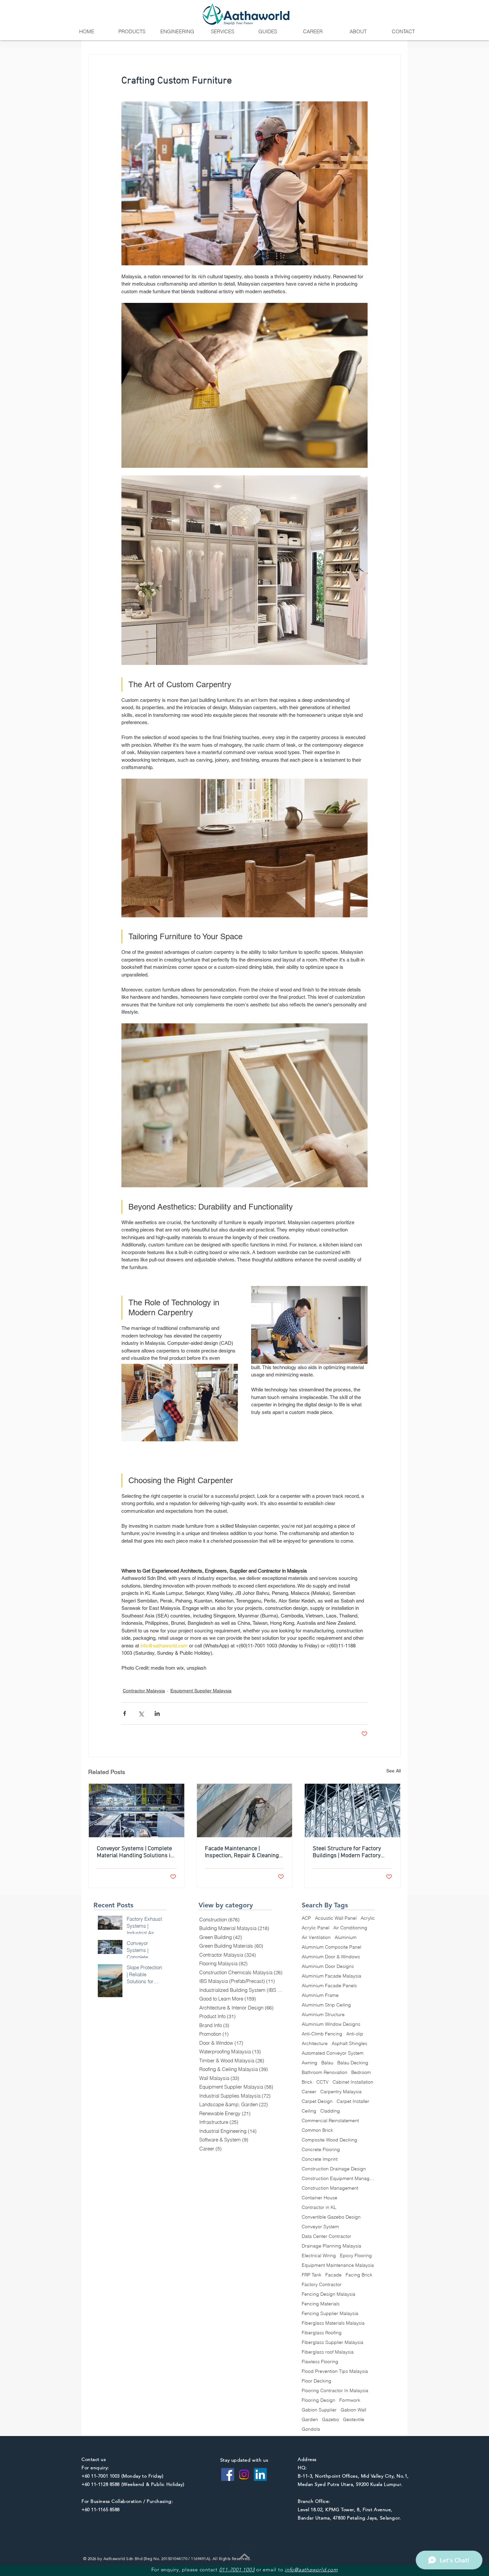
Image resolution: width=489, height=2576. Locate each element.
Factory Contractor (322, 2285)
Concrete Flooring (321, 2150)
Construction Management (330, 2188)
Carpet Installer (353, 2101)
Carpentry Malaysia (341, 2092)
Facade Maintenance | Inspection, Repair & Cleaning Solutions (242, 1852)
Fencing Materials (321, 2304)
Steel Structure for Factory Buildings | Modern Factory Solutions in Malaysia (347, 1852)
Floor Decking (317, 2381)
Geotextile (354, 2420)
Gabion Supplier (319, 2410)
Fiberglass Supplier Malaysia (332, 2342)
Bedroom (361, 2072)
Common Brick (317, 2130)
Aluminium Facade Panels (329, 1986)
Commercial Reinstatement (330, 2121)
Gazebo (330, 2420)
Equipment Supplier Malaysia (201, 1691)
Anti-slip (355, 2034)
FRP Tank (312, 2275)
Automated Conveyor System (333, 2053)
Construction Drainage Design (334, 2169)
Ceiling (309, 2111)
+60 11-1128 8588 (101, 2484)
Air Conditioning (350, 1928)
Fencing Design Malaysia (328, 2294)
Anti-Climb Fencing (322, 2034)
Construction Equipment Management (338, 2179)
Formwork (350, 2400)
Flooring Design (319, 2400)
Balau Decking (353, 2063)
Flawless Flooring (320, 2362)
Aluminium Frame (320, 1995)
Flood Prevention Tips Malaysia (335, 2371)
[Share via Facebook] (125, 1713)
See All (394, 1771)
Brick (307, 2082)
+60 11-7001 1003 (101, 2476)
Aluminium (346, 1937)
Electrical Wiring (319, 2256)
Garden (310, 2420)
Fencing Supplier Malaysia (330, 2314)
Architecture (315, 2044)
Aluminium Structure (323, 2015)
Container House (320, 2198)
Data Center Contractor (326, 2236)
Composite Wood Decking (329, 2140)
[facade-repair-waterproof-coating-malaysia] (245, 1810)
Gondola (311, 2429)
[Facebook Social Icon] (228, 2474)
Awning (310, 2063)
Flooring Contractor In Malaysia (335, 2391)
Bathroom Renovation (325, 2072)
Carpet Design (317, 2101)
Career (309, 2092)
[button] (132, 32)
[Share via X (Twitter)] (141, 1713)
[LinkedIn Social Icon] (260, 2474)
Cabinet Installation (353, 2082)
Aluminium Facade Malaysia (331, 1976)
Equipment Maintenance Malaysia (338, 2265)
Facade (333, 2275)
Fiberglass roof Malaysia (328, 2352)
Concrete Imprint (320, 2159)
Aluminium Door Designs (328, 1966)
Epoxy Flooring (356, 2256)
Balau (327, 2063)
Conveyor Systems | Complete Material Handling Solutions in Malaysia (135, 1852)
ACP (306, 1918)
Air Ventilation (316, 1937)
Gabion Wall (353, 2410)
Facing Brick (359, 2275)
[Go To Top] (244, 2556)
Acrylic (368, 1918)
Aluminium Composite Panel (331, 1947)
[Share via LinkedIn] (157, 1713)
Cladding (330, 2111)
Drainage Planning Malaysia (331, 2246)
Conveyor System (320, 2227)
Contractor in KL (319, 2207)
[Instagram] (244, 2474)
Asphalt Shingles (349, 2044)
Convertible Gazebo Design (331, 2217)
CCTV (323, 2082)
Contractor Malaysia (144, 1691)
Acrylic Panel (316, 1928)
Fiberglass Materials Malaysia (333, 2323)
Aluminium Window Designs (331, 2024)
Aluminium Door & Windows (331, 1957)
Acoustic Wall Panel (336, 1918)
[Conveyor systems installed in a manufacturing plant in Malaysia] (137, 1810)
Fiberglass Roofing (322, 2333)
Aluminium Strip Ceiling (326, 2005)
